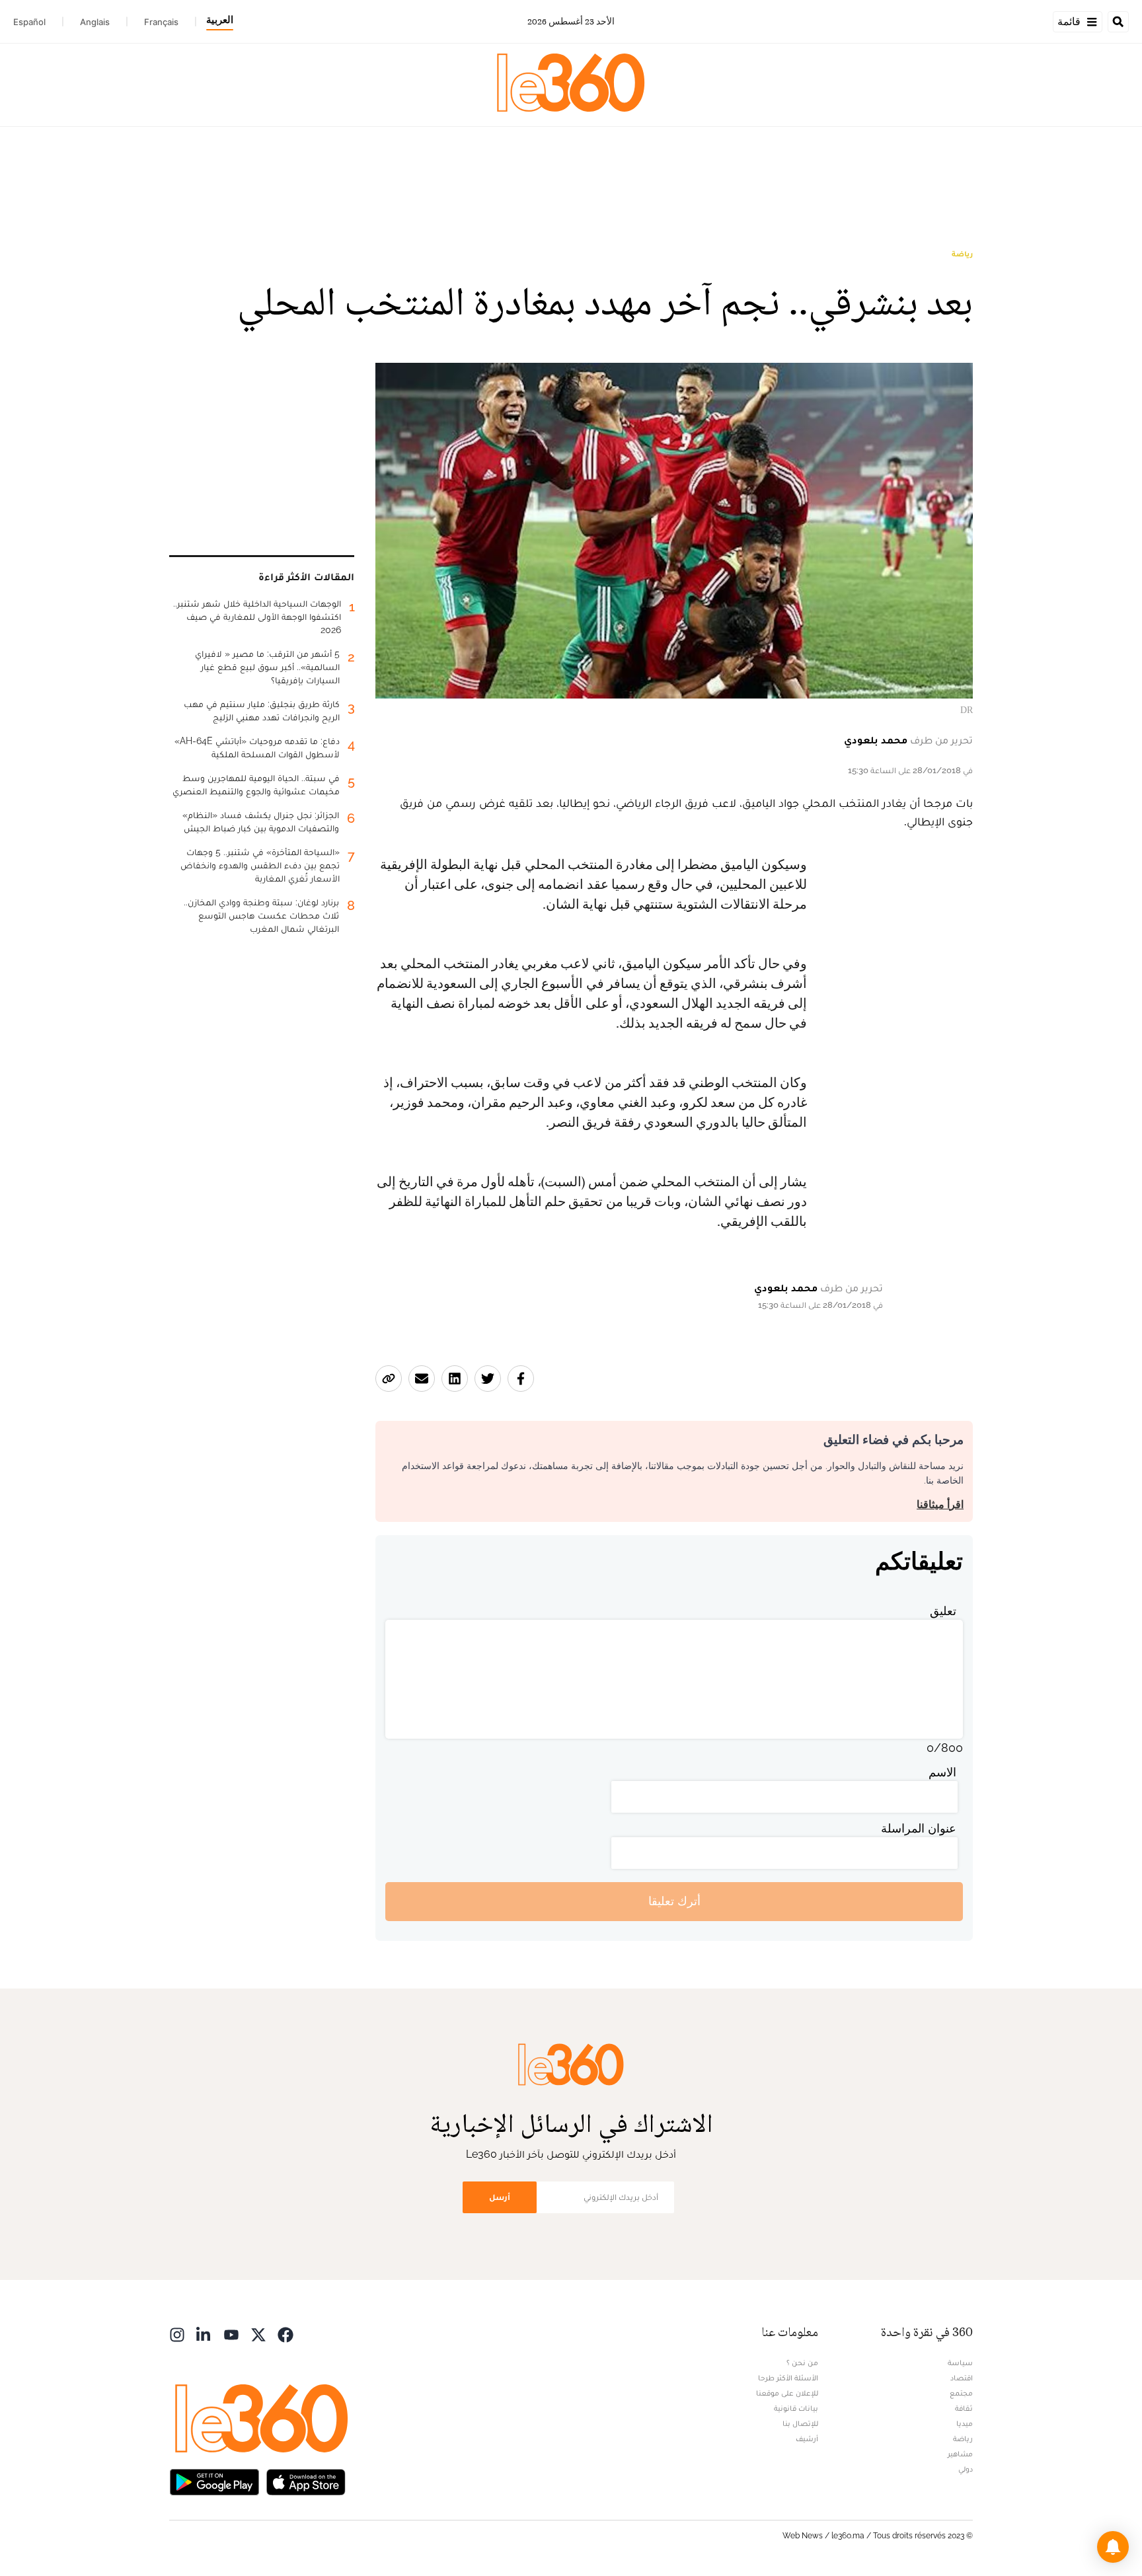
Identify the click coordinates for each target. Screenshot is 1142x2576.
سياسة (960, 2363)
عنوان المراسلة (919, 1828)
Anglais (95, 22)
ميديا (965, 2423)
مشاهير (960, 2454)
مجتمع (961, 2393)
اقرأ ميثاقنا (940, 1504)
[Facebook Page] (285, 2334)
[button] (1113, 2547)
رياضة (962, 254)
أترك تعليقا (674, 1901)
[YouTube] (231, 2334)
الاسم (942, 1772)
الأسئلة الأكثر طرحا (788, 2378)
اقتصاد (962, 2378)
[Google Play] (214, 2481)
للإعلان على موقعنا (787, 2393)
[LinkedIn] (204, 2334)
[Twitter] (258, 2334)
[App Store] (306, 2481)
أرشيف (807, 2439)
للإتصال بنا (800, 2423)
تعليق (943, 1611)
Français (161, 22)
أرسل (500, 2197)
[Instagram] (177, 2334)
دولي (966, 2469)
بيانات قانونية (796, 2408)
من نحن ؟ (802, 2363)
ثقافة (964, 2408)
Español (29, 22)
